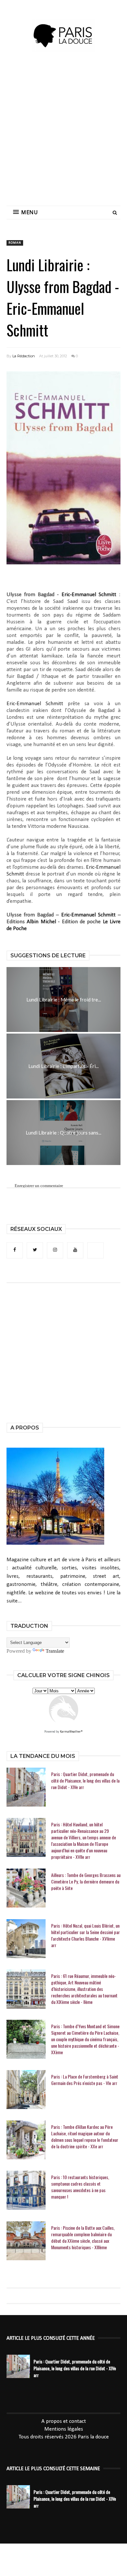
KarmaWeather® (71, 1732)
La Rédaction (24, 356)
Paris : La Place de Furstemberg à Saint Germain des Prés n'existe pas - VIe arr (85, 2080)
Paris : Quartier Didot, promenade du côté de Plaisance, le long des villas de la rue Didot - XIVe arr (85, 1781)
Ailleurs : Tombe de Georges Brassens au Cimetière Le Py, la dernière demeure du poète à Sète (86, 1882)
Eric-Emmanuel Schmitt (89, 595)
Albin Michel (41, 922)
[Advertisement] (63, 135)
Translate (55, 1651)
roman (15, 243)
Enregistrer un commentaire (39, 1186)
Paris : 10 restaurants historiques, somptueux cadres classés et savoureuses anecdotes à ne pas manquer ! (80, 2187)
